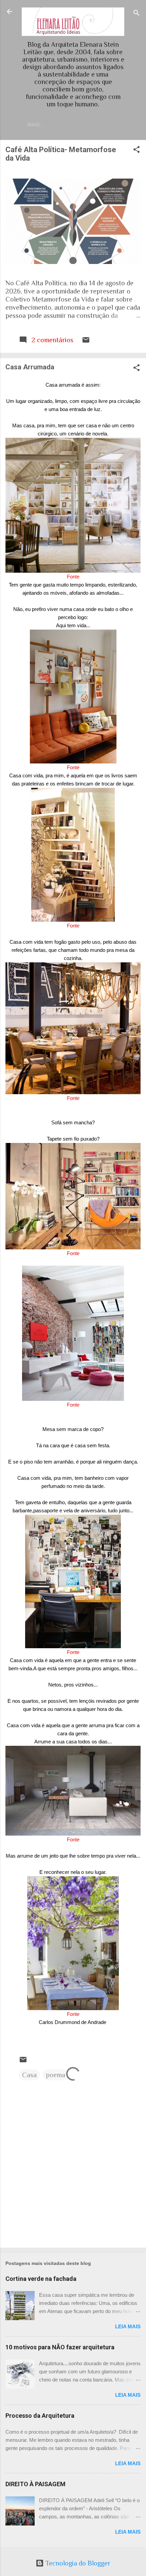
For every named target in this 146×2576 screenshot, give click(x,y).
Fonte (73, 577)
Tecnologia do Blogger (77, 2563)
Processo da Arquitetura (40, 2416)
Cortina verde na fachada (41, 2279)
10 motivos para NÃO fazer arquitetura (60, 2347)
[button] (136, 150)
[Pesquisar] (136, 14)
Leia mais (128, 2326)
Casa (29, 2075)
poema (56, 2075)
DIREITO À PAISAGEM (35, 2484)
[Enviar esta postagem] (86, 342)
